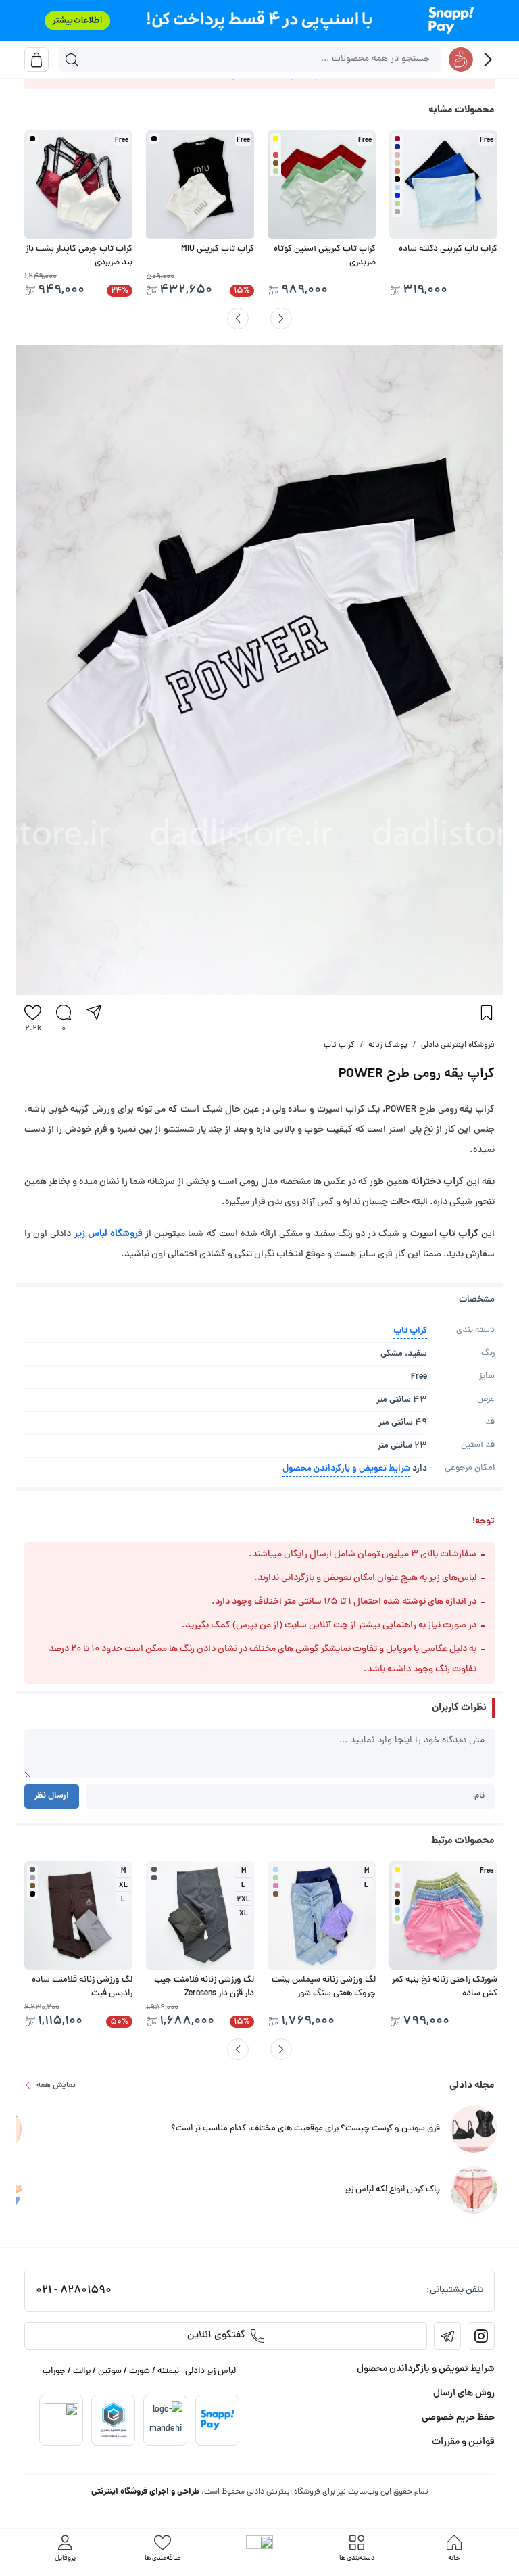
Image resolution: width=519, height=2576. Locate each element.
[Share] (94, 1012)
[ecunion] (114, 2420)
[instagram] (481, 2336)
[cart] (36, 59)
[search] (72, 59)
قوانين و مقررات (463, 2442)
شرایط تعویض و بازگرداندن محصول (346, 1469)
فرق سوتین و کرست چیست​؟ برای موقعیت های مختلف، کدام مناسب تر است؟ (305, 2129)
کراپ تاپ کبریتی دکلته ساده (448, 249)
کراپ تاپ (339, 1045)
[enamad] (61, 2420)
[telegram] (447, 2336)
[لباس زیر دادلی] (461, 59)
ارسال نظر (52, 1796)
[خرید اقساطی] (259, 20)
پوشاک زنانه (388, 1045)
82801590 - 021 (74, 2291)
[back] (488, 59)
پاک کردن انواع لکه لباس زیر (392, 2190)
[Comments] (64, 1012)
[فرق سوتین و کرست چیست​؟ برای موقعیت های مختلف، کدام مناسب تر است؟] (474, 2130)
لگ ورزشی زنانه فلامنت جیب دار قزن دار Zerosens (204, 1987)
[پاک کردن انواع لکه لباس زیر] (474, 2191)
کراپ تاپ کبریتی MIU (218, 249)
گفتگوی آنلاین (216, 2336)
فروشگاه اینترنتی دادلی (458, 1045)
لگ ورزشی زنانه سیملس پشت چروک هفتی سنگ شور (324, 1987)
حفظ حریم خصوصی (458, 2418)
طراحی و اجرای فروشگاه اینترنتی (145, 2492)
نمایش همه (56, 2085)
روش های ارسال (464, 2393)
